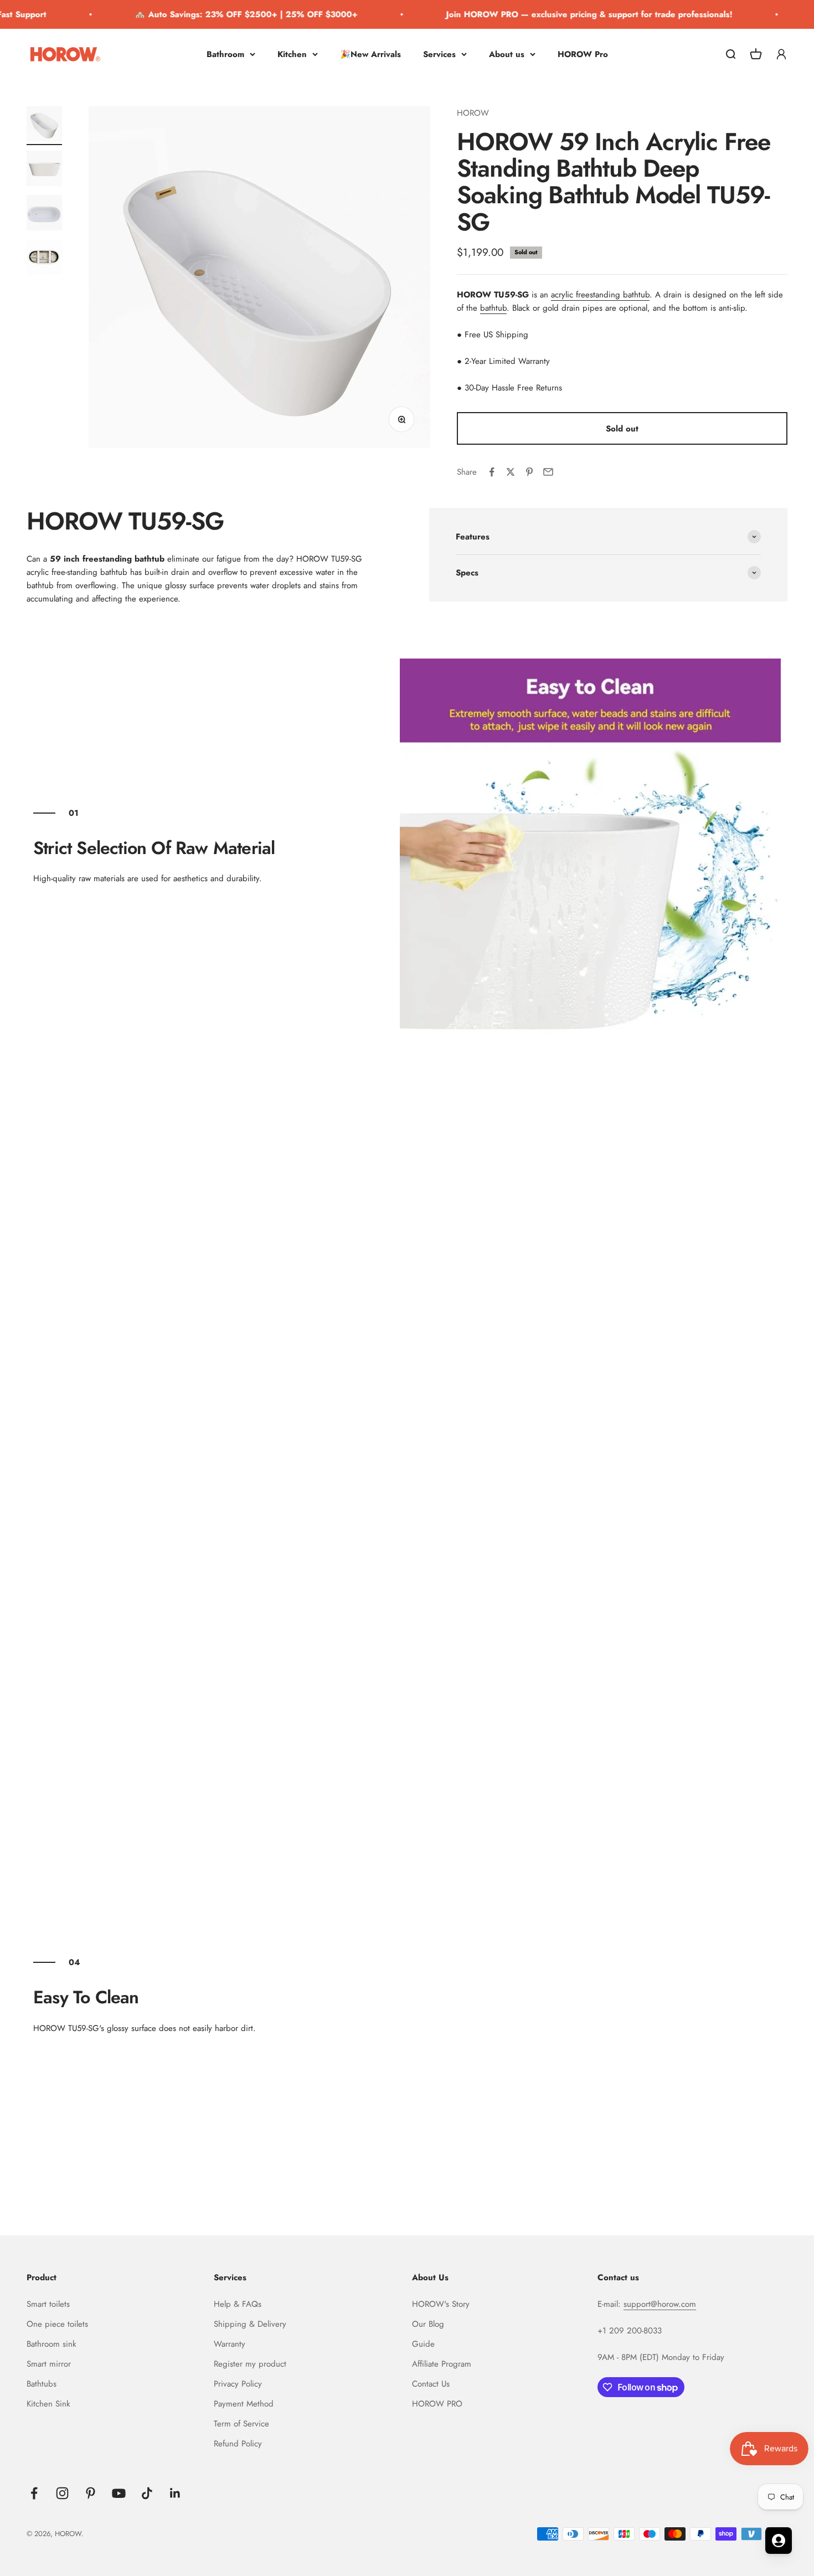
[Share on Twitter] (511, 472)
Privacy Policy (238, 2384)
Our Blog (428, 2324)
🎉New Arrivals (370, 54)
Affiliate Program (442, 2364)
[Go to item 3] (44, 214)
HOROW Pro (583, 54)
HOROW (473, 113)
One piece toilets (57, 2324)
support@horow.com (660, 2304)
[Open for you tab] (779, 2541)
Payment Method (244, 2404)
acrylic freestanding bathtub (600, 295)
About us (507, 54)
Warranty (230, 2344)
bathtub (493, 308)
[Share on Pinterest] (529, 472)
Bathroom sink (51, 2344)
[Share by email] (548, 472)
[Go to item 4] (44, 259)
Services (439, 54)
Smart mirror (49, 2364)
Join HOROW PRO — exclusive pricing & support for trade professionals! (572, 14)
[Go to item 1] (44, 126)
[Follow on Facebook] (34, 2493)
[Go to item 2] (44, 170)
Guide (423, 2344)
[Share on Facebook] (492, 472)
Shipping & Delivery (250, 2324)
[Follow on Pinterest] (91, 2493)
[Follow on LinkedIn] (175, 2493)
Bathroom (225, 54)
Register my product (250, 2364)
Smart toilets (48, 2304)
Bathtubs (42, 2384)
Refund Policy (238, 2444)
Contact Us (431, 2384)
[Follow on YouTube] (119, 2493)
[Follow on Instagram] (62, 2493)
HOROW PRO (437, 2404)
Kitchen (292, 54)
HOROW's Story (441, 2304)
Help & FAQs (238, 2304)
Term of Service (241, 2424)
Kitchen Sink (48, 2404)
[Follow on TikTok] (147, 2493)
